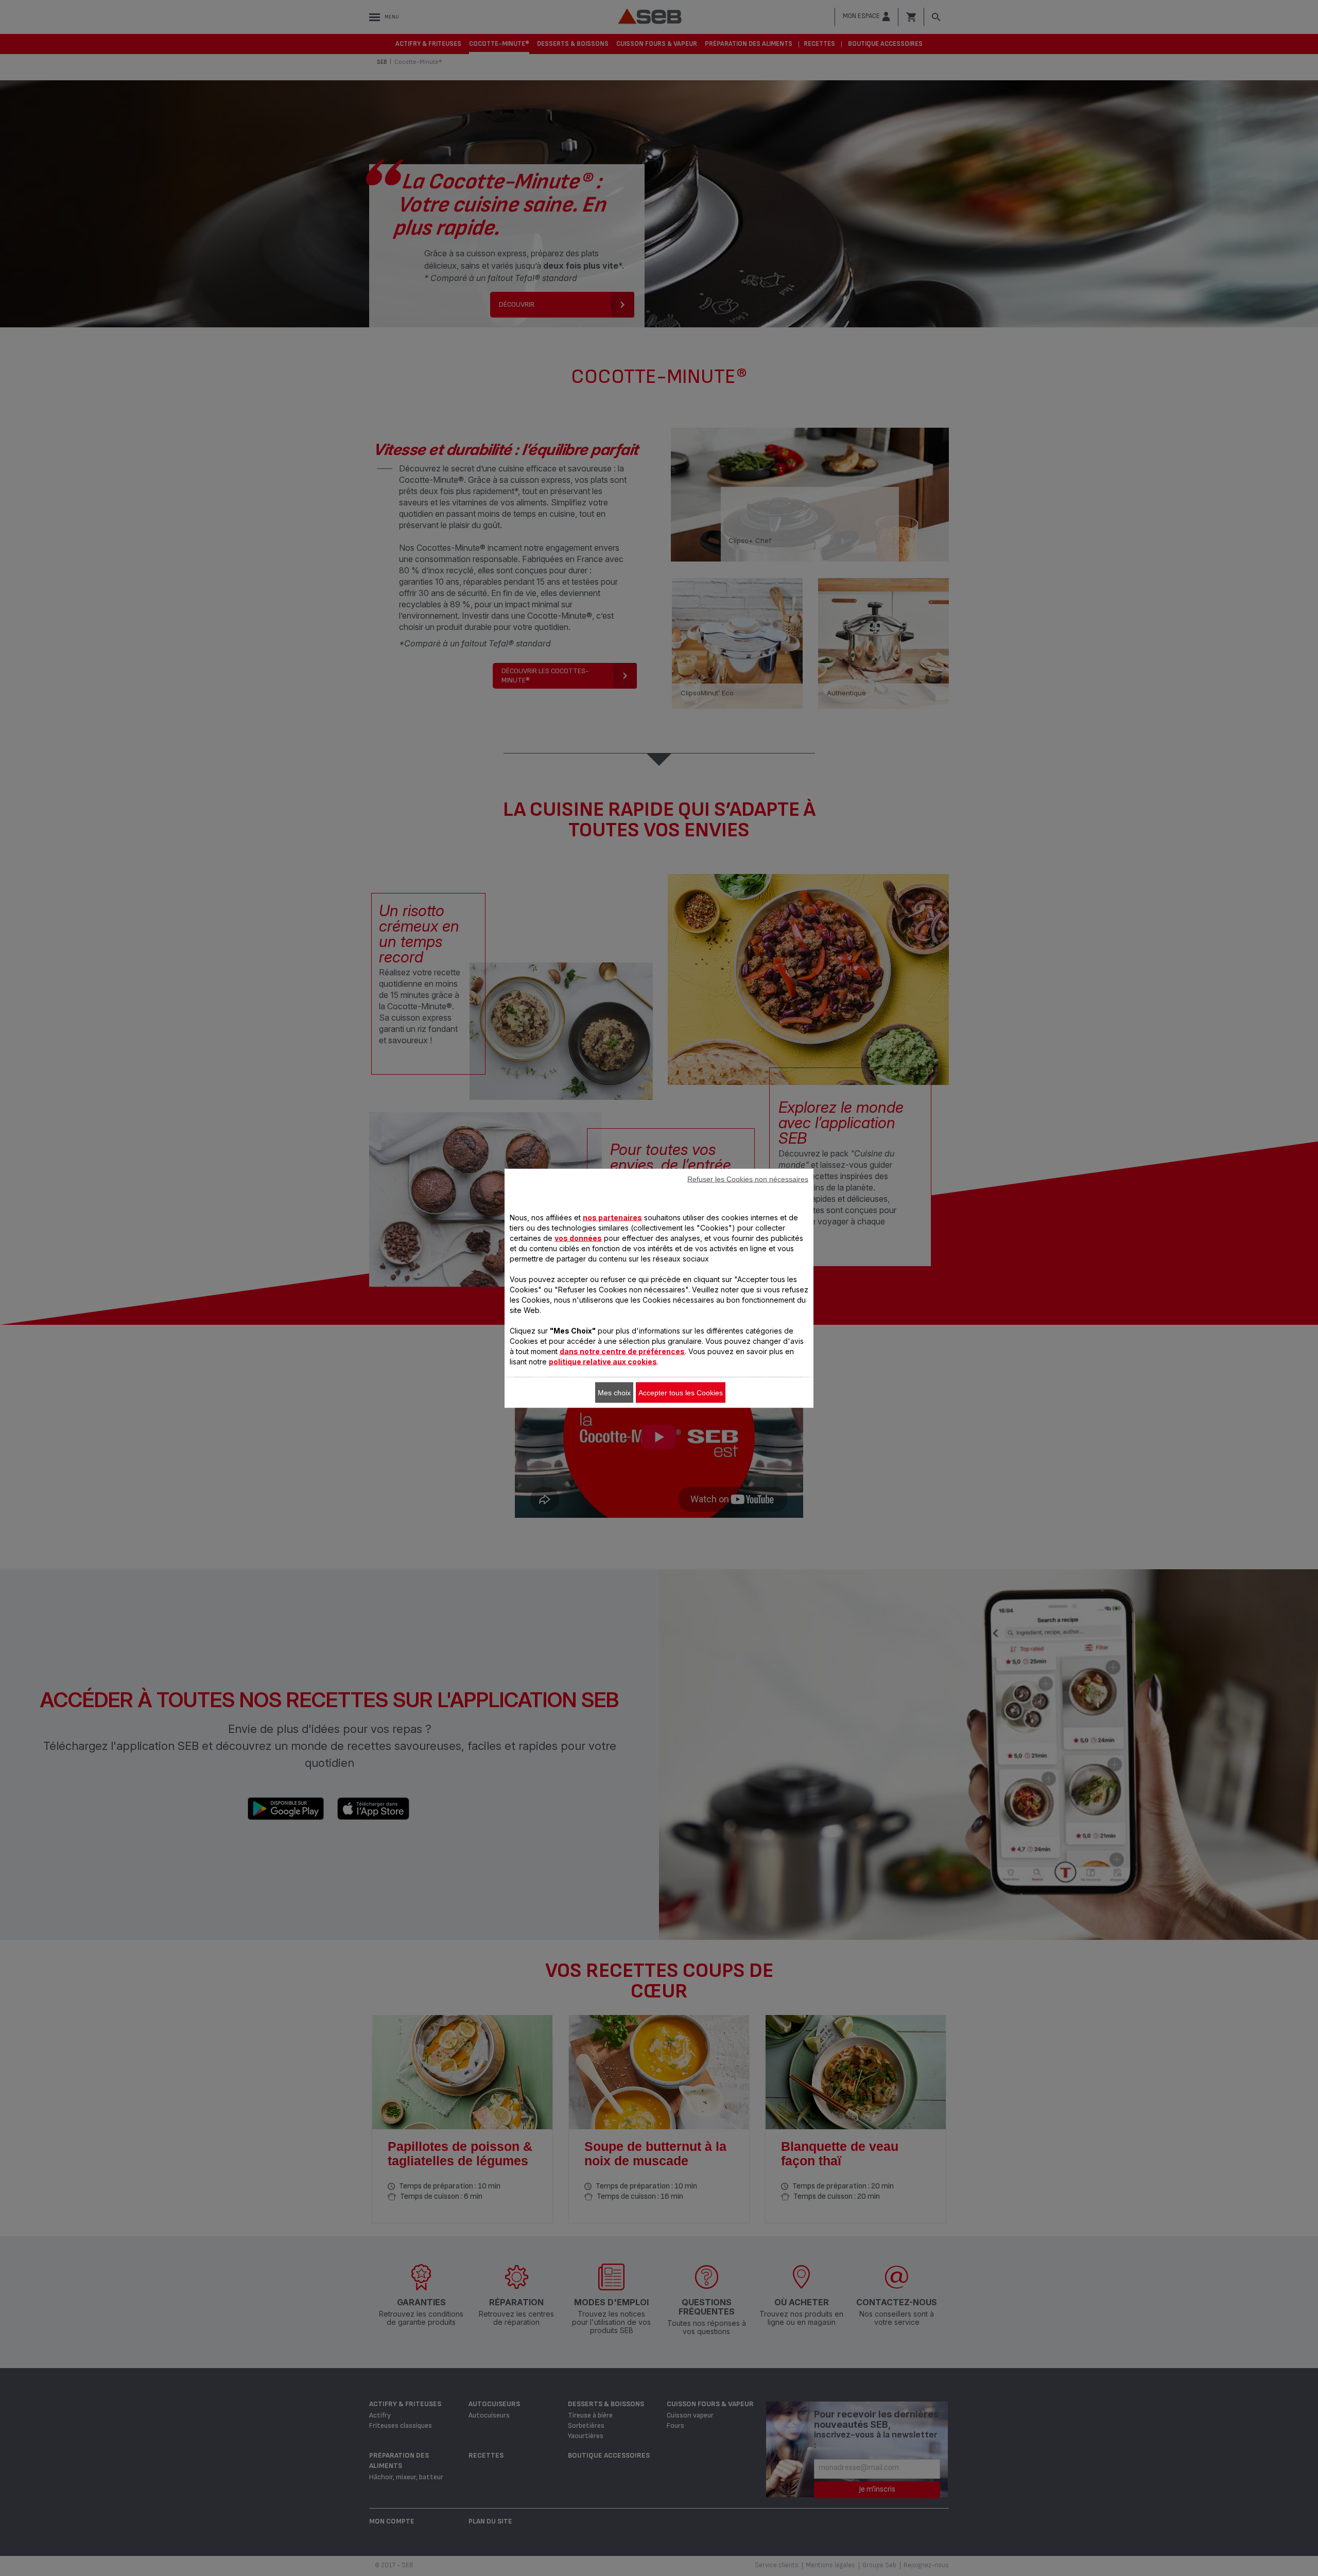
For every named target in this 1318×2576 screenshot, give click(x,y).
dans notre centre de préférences (622, 1351)
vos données (578, 1238)
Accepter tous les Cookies (681, 1392)
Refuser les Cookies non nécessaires (748, 1179)
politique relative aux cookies (603, 1361)
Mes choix (614, 1392)
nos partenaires (612, 1217)
